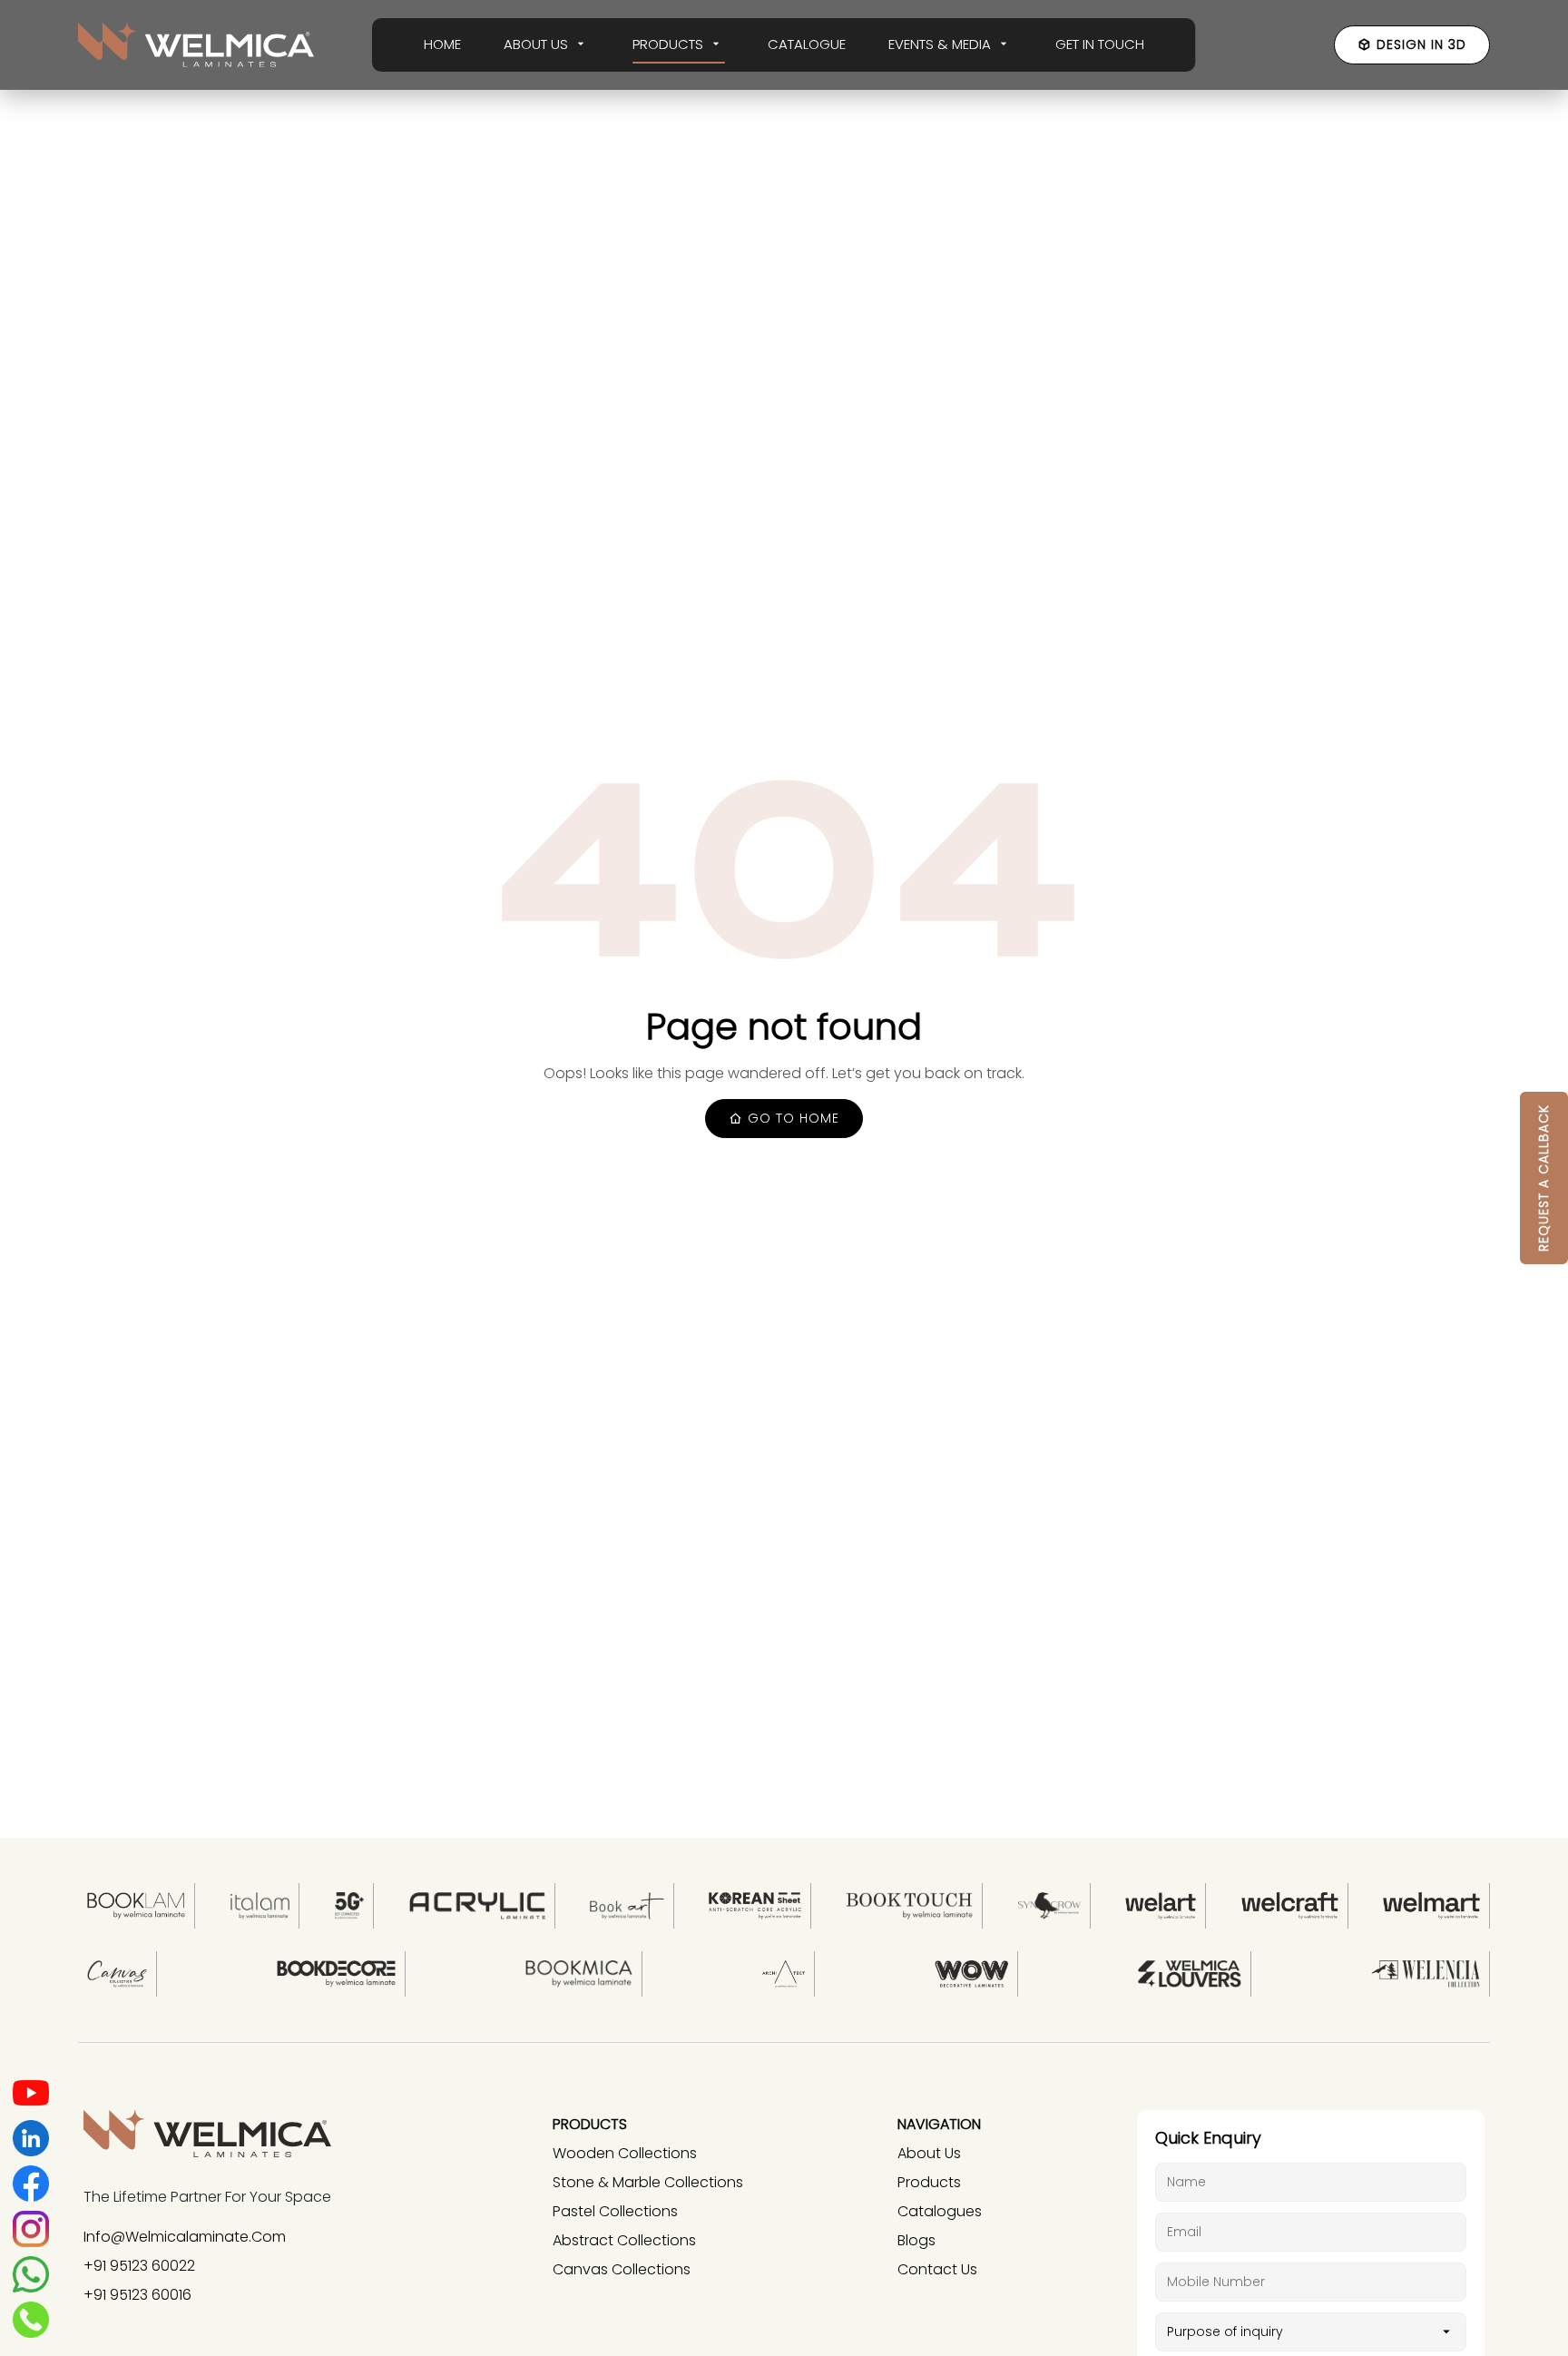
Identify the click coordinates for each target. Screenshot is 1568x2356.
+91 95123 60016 (137, 2295)
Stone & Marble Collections (648, 2182)
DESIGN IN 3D (1421, 44)
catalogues (940, 2211)
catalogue (807, 44)
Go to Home (791, 1118)
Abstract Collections (624, 2240)
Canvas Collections (622, 2269)
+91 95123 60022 (139, 2266)
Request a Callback (1543, 1178)
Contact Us (937, 2269)
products (929, 2182)
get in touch (1100, 44)
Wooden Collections (625, 2153)
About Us (929, 2153)
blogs (916, 2240)
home (442, 44)
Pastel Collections (615, 2211)
